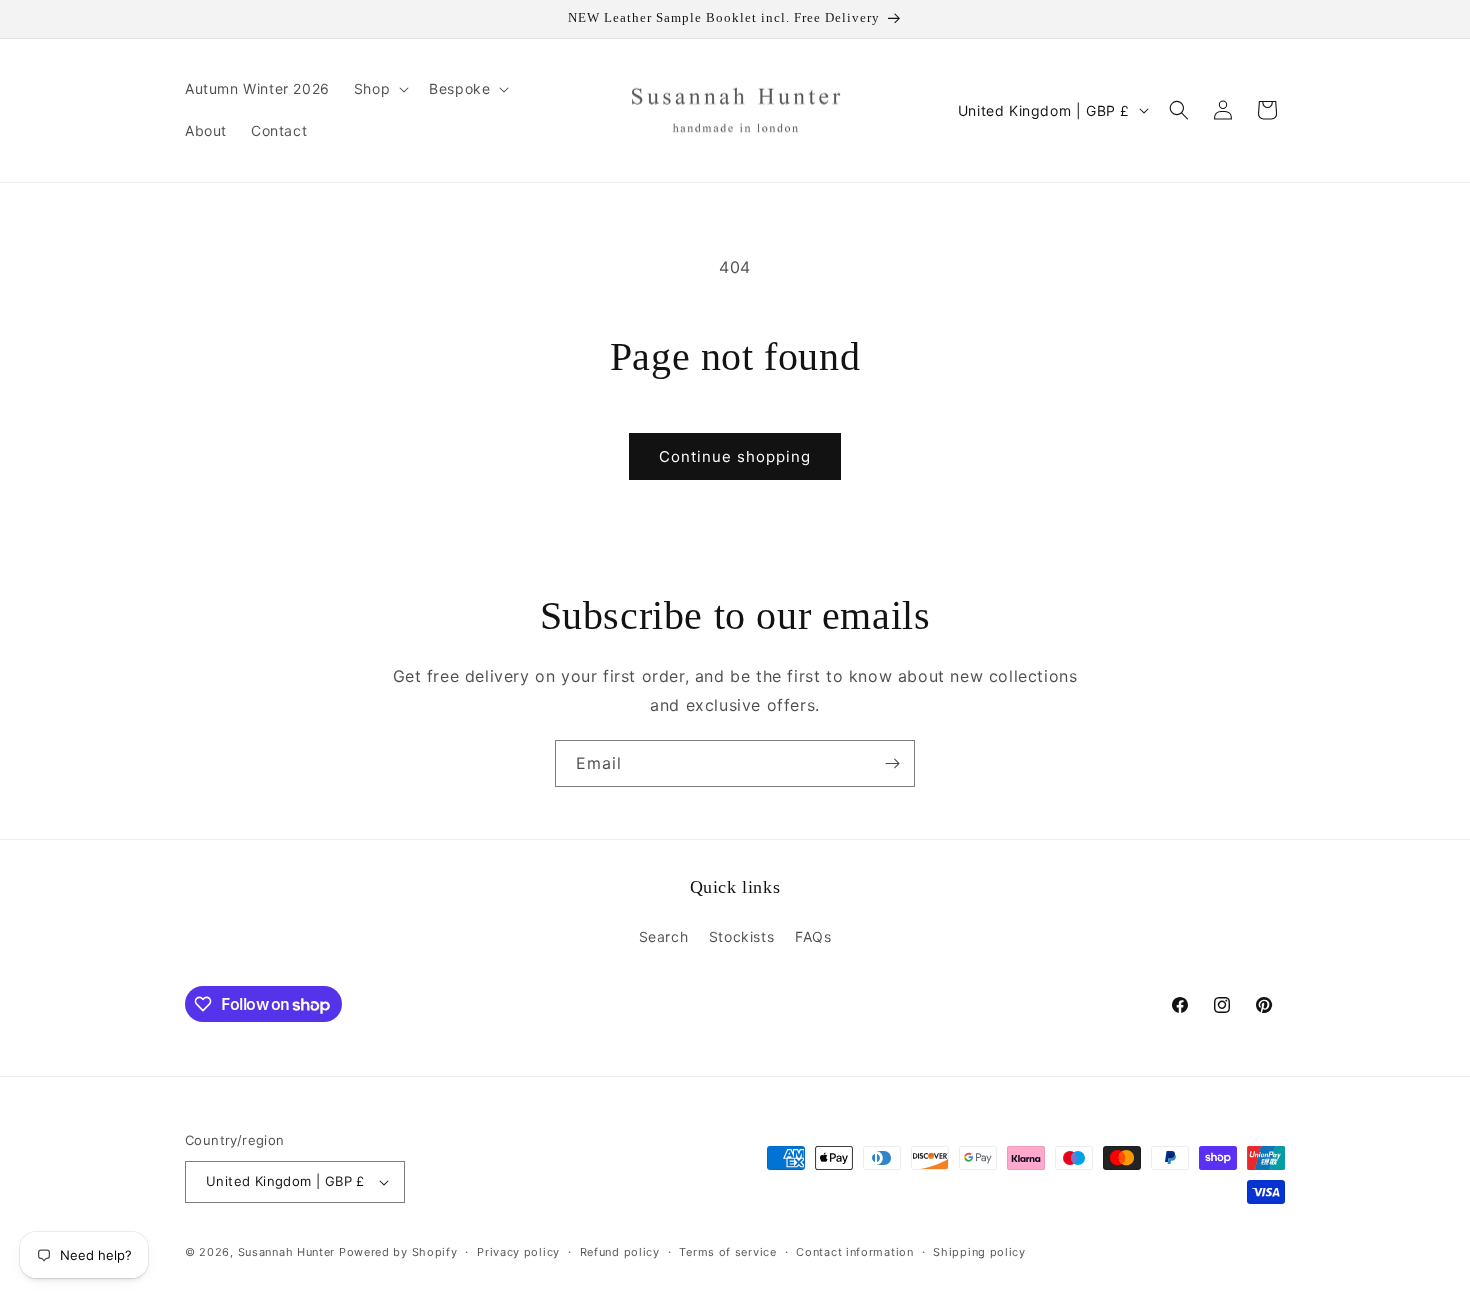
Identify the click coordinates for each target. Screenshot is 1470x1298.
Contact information (854, 1252)
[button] (379, 89)
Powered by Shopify (398, 1252)
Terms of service (727, 1252)
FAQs (813, 936)
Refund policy (620, 1252)
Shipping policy (979, 1252)
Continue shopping (735, 456)
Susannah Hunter (287, 1252)
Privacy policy (518, 1252)
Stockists (741, 936)
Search (664, 936)
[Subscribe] (892, 763)
